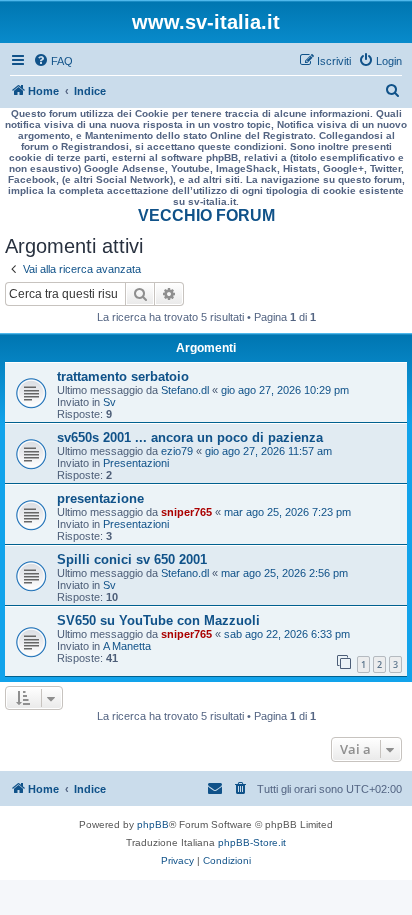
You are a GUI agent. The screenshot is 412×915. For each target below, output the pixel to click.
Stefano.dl (185, 390)
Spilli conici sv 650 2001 (132, 559)
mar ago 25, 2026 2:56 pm (284, 573)
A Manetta (127, 646)
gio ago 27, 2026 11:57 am (268, 451)
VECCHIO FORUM (206, 215)
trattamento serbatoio (123, 376)
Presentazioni (136, 463)
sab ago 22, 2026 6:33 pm (287, 634)
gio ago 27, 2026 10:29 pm (285, 390)
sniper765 (186, 512)
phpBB (153, 824)
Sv (109, 402)
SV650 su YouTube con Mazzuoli (158, 620)
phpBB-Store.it (252, 842)
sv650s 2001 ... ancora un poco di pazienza (190, 437)
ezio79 (177, 451)
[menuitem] (53, 61)
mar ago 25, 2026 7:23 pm (287, 512)
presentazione (100, 498)
